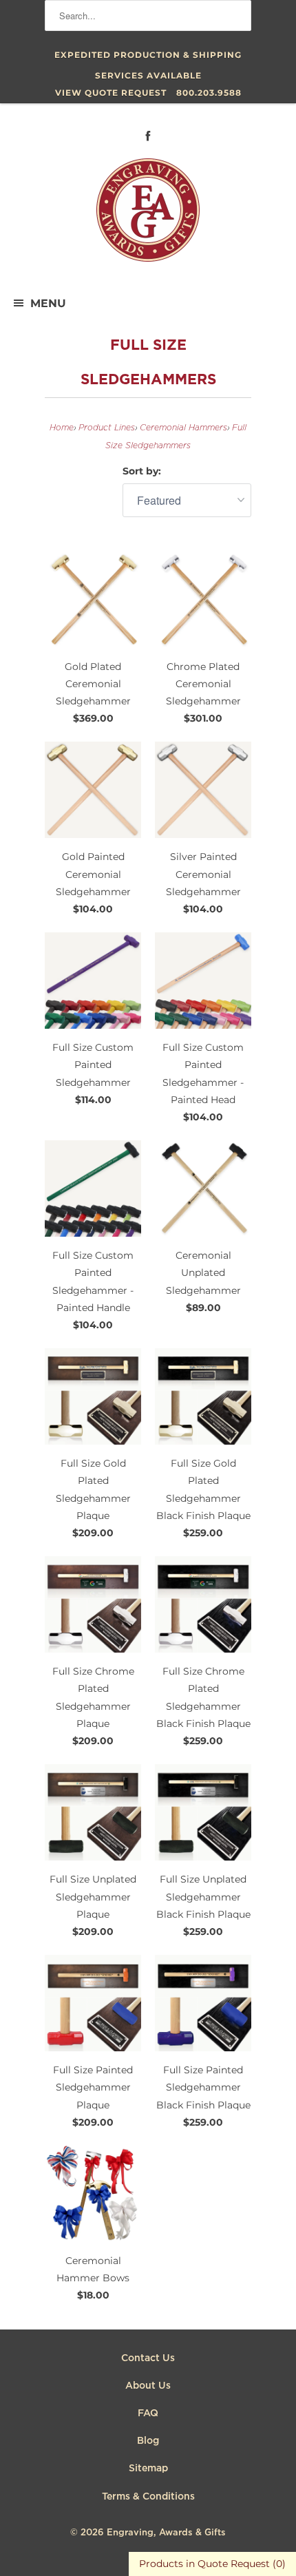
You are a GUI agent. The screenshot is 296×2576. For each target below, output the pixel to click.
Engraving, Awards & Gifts (166, 2533)
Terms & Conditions (148, 2497)
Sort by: (142, 471)
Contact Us (148, 2358)
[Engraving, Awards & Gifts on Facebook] (148, 136)
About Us (148, 2386)
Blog (148, 2441)
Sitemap (148, 2469)
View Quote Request (111, 93)
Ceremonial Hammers (183, 428)
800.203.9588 (209, 93)
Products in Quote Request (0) (212, 2564)
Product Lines (107, 428)
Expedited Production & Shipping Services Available (148, 57)
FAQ (148, 2413)
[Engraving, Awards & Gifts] (148, 216)
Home (62, 428)
